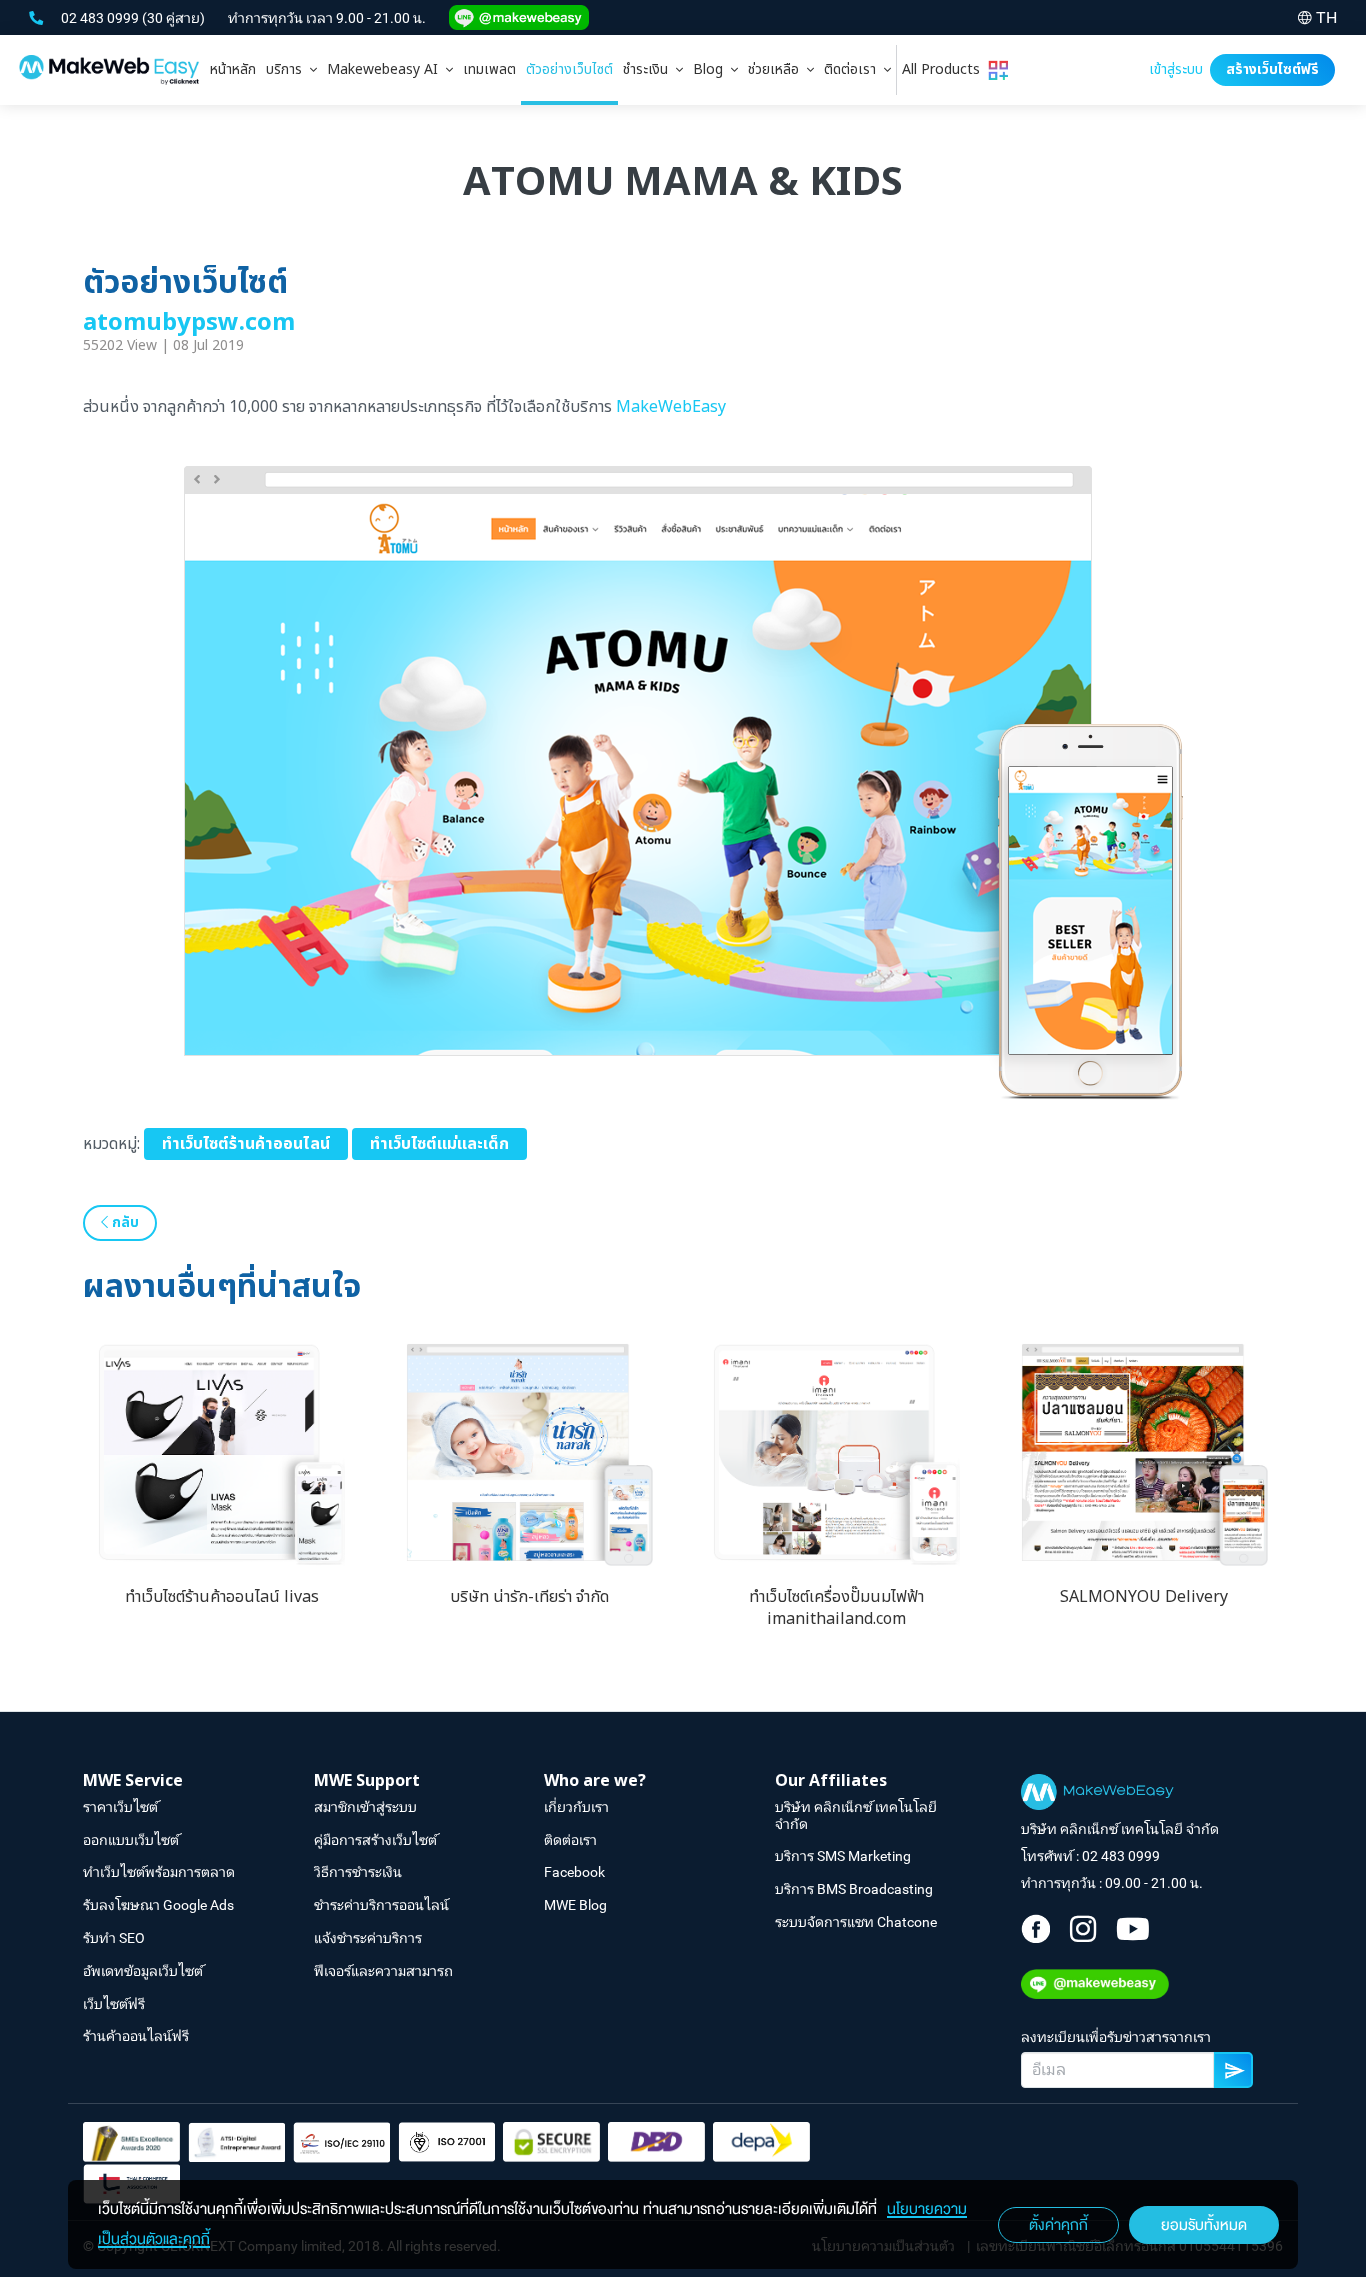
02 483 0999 (101, 18)
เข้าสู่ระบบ (1176, 69)
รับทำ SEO (114, 1938)
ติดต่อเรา (854, 69)
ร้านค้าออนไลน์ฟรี (136, 2036)
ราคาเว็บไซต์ (120, 1807)
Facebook (574, 1872)
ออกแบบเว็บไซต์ (131, 1840)
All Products (945, 69)
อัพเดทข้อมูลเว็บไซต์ (143, 1971)
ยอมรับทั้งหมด (1204, 2225)
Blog (712, 69)
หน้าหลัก (233, 69)
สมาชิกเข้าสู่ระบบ (365, 1807)
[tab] (291, 70)
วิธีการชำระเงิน (358, 1872)
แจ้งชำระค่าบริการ (368, 1938)
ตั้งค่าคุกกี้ (1058, 2225)
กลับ (123, 1222)
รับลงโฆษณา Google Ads (158, 1905)
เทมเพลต (489, 69)
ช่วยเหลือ (777, 69)
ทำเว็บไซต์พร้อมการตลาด (159, 1872)
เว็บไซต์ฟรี (114, 2004)
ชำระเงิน (649, 69)
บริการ (288, 69)
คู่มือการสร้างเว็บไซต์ (375, 1840)
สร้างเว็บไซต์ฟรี (1272, 69)
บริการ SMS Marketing (843, 1856)
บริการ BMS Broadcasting (854, 1889)
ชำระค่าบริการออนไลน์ (381, 1905)
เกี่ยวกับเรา (576, 1807)
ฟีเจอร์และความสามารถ (383, 1971)
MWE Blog (575, 1905)
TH (1326, 17)
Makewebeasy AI (386, 69)
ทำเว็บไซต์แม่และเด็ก (439, 1144)
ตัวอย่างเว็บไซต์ (569, 69)
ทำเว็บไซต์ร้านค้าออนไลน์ (246, 1144)
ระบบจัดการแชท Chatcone (856, 1922)
